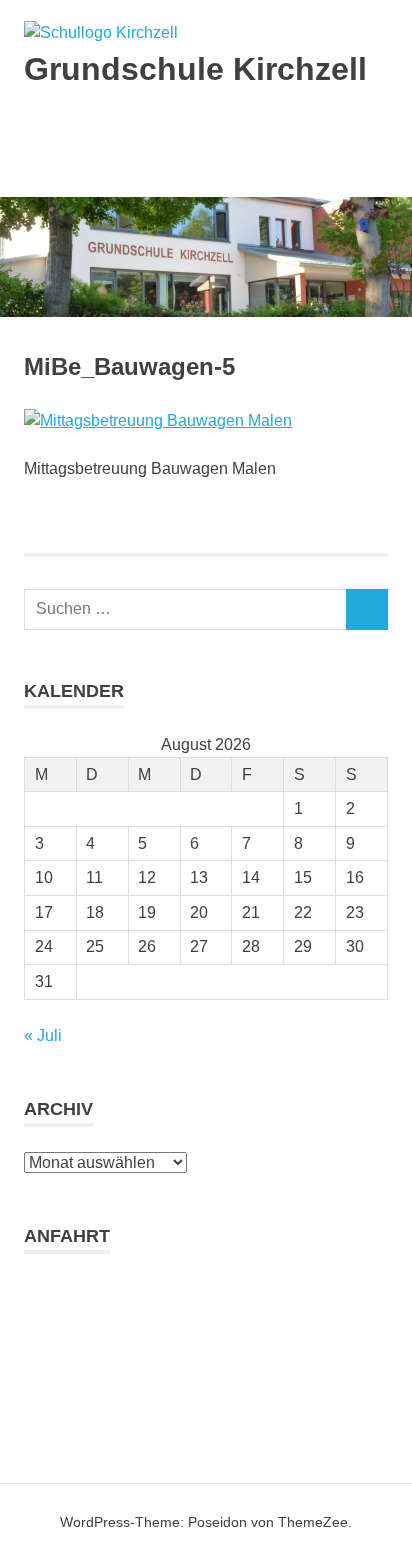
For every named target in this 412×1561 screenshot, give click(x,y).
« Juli (43, 1035)
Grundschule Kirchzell (195, 69)
